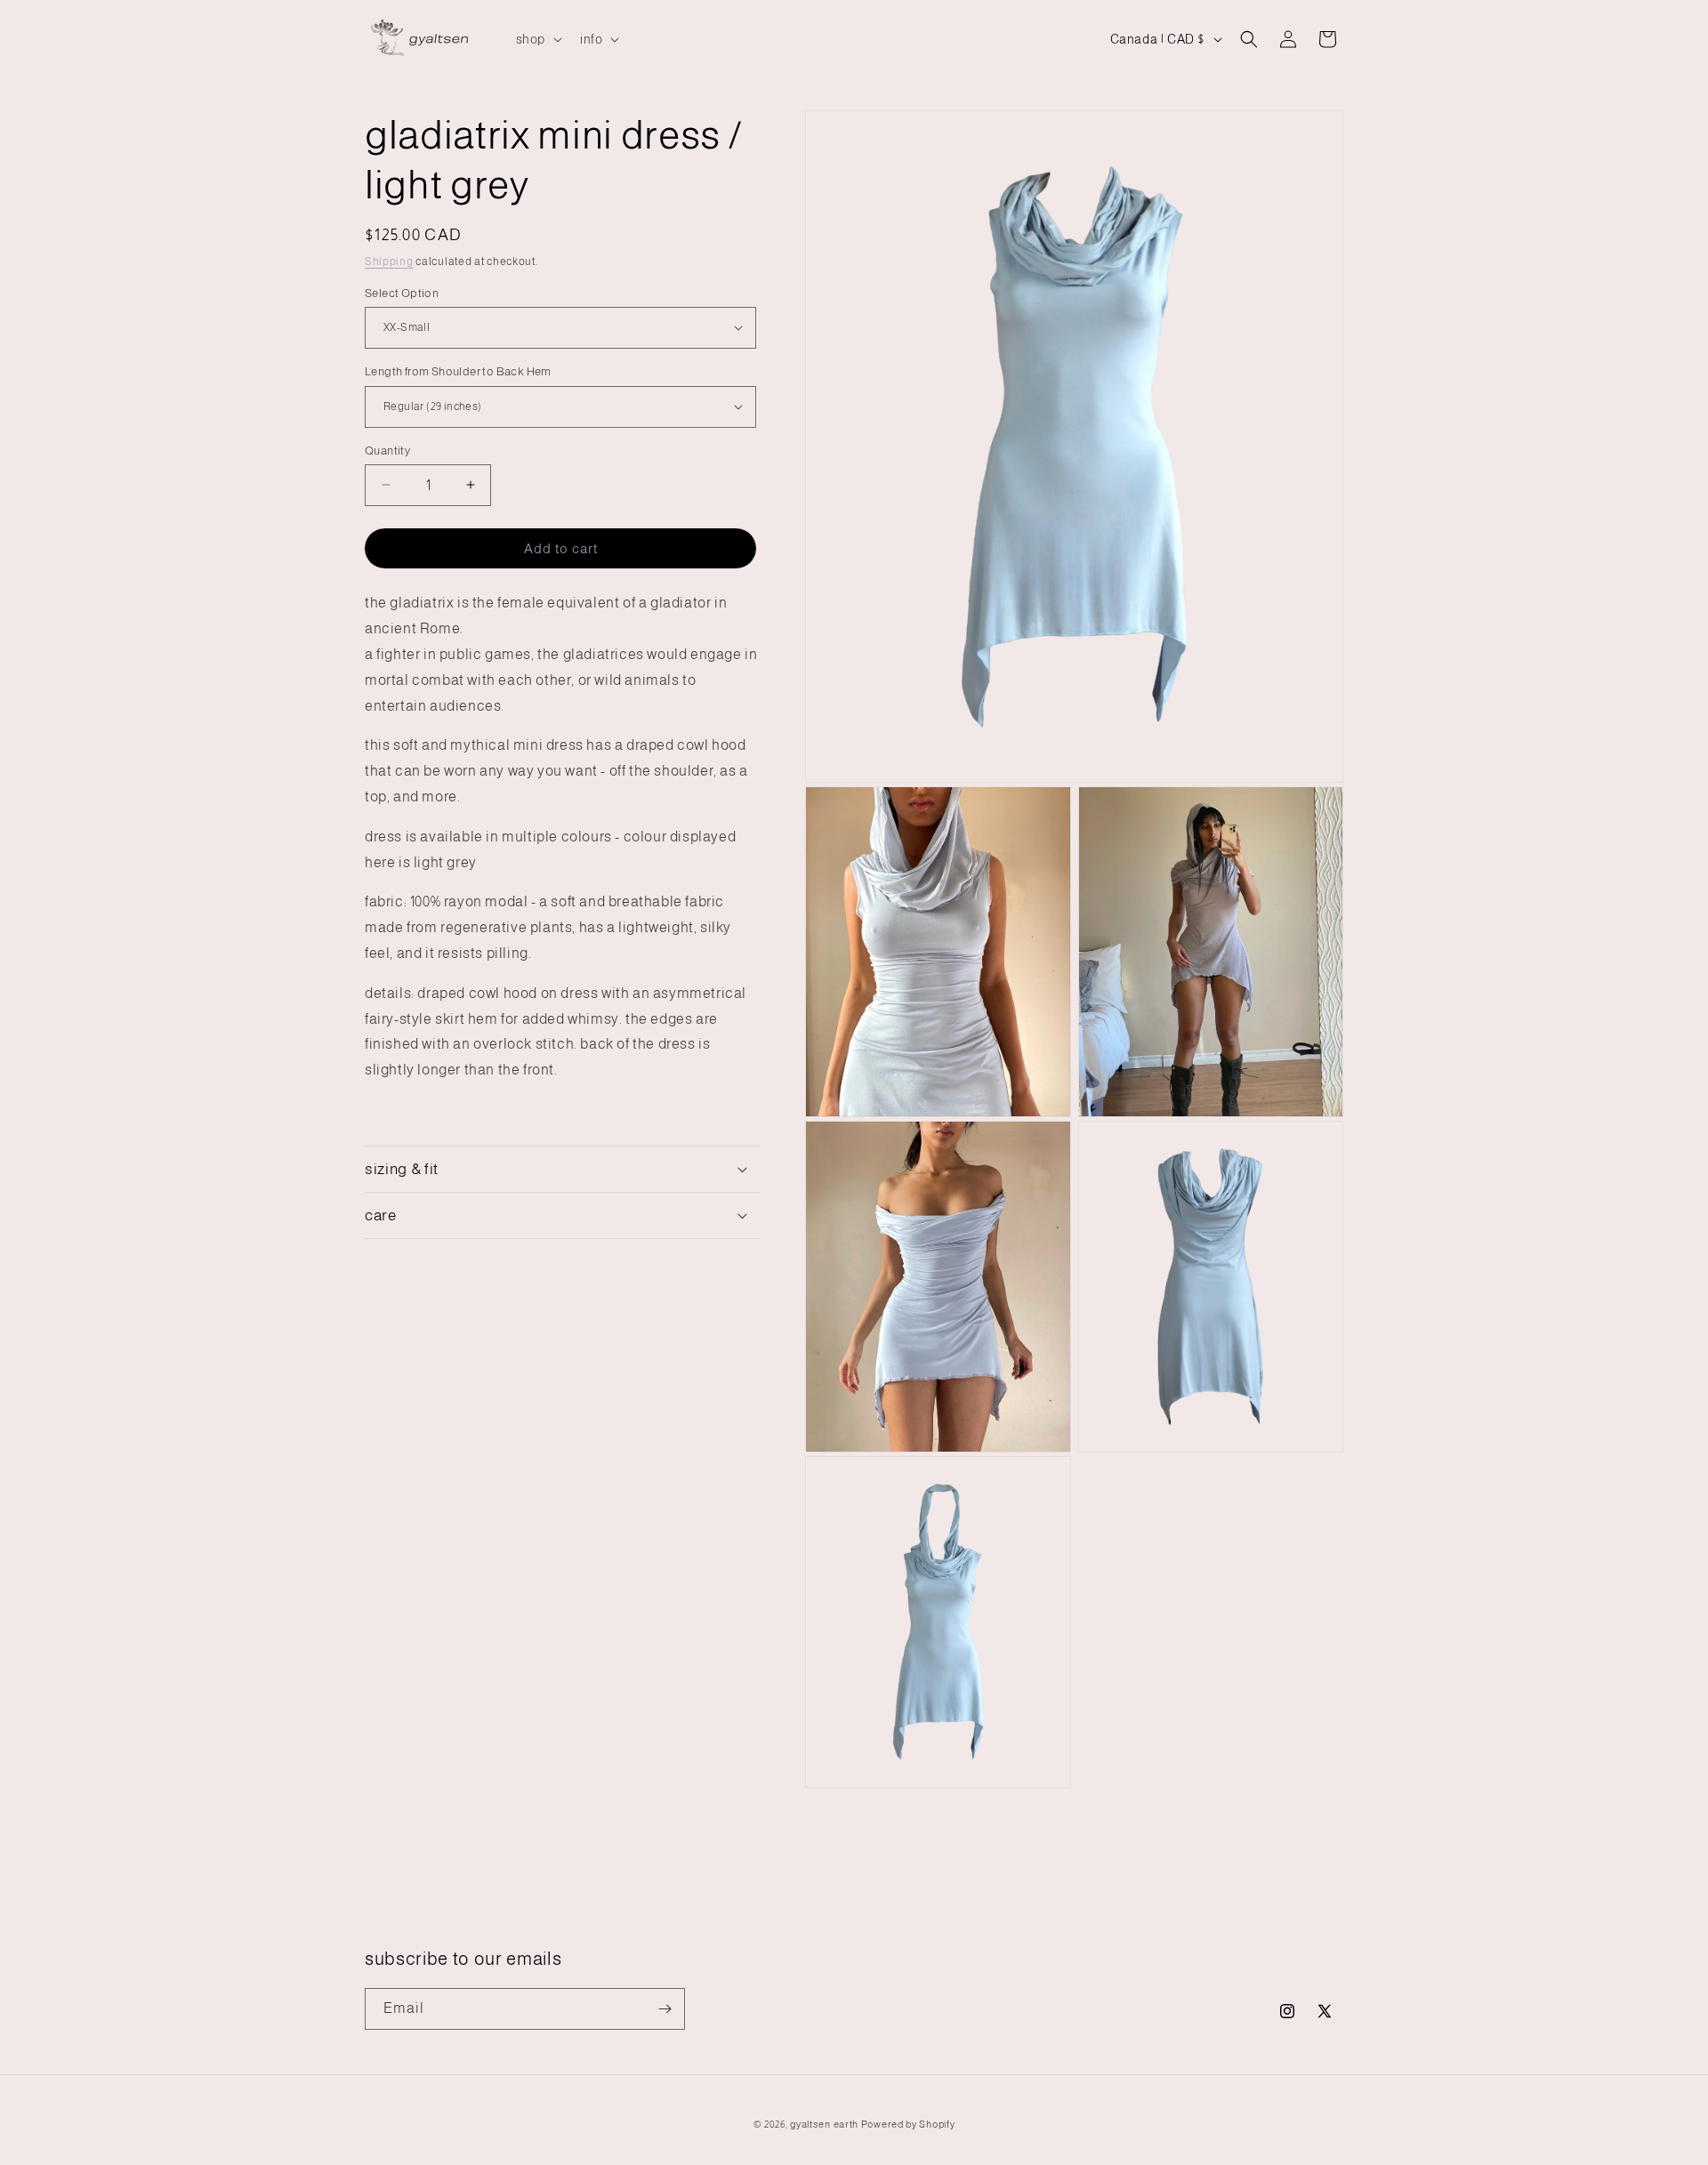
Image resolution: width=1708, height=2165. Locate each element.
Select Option (402, 292)
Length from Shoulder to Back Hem (458, 371)
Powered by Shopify (908, 2124)
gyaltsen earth (824, 2124)
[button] (537, 39)
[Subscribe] (665, 2009)
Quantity (387, 450)
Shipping (389, 262)
